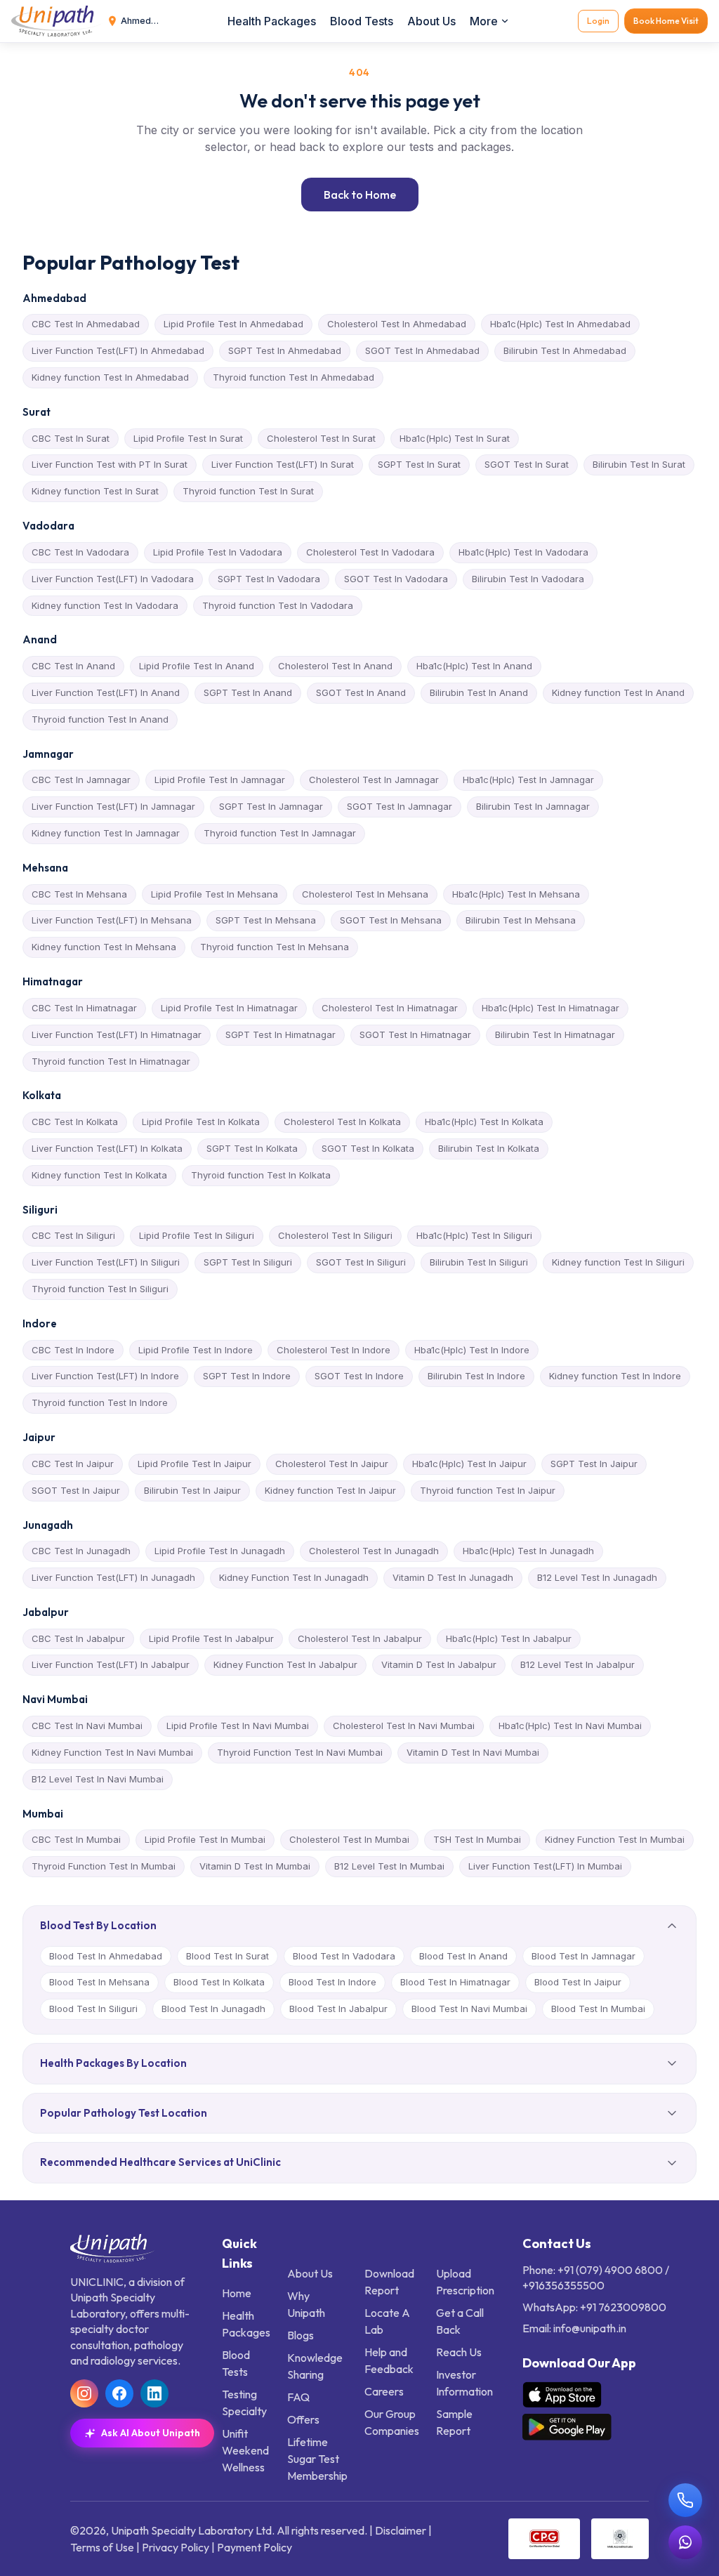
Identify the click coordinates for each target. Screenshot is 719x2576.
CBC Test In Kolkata (75, 1122)
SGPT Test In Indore (247, 1376)
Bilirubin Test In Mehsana (521, 920)
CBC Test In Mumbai (76, 1839)
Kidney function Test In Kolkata (99, 1175)
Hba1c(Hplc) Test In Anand (474, 666)
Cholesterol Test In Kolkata (342, 1122)
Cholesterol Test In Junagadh (374, 1551)
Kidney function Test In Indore (615, 1376)
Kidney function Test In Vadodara (105, 605)
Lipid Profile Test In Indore (196, 1350)
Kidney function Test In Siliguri (618, 1262)
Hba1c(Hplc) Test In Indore (472, 1350)
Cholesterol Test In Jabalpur (360, 1638)
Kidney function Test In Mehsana (104, 947)
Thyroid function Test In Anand (100, 719)
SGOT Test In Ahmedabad (422, 350)
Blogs (301, 2335)
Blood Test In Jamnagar (583, 1956)
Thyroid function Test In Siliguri (100, 1289)
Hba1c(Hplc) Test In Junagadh (528, 1551)
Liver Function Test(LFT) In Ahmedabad (118, 350)
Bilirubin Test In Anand (479, 692)
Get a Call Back (460, 2321)
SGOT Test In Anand (361, 692)
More (484, 21)
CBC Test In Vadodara (80, 552)
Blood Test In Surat (227, 1956)
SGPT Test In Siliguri (248, 1262)
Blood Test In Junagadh (213, 2009)
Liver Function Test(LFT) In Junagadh (113, 1577)
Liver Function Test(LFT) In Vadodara (113, 579)
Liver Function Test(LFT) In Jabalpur (111, 1664)
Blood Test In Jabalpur (338, 2009)
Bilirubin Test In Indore (476, 1376)
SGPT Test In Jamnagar (271, 806)
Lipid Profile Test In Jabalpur (211, 1638)
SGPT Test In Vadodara (269, 579)
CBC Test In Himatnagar (84, 1008)
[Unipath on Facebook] (119, 2393)
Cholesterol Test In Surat (321, 438)
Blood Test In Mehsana (99, 1982)
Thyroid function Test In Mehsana (275, 947)
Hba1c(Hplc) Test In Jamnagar (528, 780)
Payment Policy (255, 2547)
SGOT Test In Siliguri (361, 1262)
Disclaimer (401, 2530)
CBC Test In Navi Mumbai (87, 1726)
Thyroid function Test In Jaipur (488, 1490)
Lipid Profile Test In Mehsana (215, 894)
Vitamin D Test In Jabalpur (439, 1664)
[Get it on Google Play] (567, 2427)
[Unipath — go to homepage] (57, 21)
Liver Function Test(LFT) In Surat (283, 464)
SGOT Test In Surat (527, 464)
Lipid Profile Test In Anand (197, 666)
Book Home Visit (666, 21)
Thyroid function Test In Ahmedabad (293, 377)
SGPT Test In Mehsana (266, 920)
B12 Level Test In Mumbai (389, 1866)
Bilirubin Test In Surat (639, 464)
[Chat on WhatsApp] (685, 2542)
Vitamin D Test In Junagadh (453, 1577)
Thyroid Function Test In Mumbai (104, 1866)
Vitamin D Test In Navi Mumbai (473, 1752)
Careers (384, 2391)
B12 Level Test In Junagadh (597, 1577)
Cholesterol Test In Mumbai (349, 1839)
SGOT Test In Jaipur (76, 1490)
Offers (303, 2419)
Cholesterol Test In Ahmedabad (397, 324)
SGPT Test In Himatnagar (281, 1034)
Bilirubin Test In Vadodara (528, 579)
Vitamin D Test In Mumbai (255, 1866)
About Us (431, 21)
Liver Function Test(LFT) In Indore (105, 1376)
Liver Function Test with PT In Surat (110, 464)
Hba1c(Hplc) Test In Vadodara (523, 552)
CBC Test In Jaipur (73, 1464)
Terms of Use (102, 2547)
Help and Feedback (389, 2360)
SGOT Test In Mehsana (391, 920)
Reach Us (459, 2352)
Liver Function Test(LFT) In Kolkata (107, 1148)
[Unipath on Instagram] (84, 2393)
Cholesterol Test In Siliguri (335, 1235)
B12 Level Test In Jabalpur (578, 1664)
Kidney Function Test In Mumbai (615, 1839)
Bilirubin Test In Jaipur (192, 1490)
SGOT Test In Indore (359, 1376)
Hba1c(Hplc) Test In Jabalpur (509, 1638)
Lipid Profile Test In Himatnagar (229, 1008)
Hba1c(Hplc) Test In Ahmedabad (560, 324)
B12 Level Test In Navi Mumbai (98, 1779)
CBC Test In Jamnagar (81, 780)
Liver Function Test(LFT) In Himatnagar (117, 1034)
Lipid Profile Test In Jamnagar (220, 780)
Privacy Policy (176, 2547)
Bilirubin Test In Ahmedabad (565, 350)
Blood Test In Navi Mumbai (469, 2009)
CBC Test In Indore (73, 1350)
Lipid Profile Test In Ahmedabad (233, 324)
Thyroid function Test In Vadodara (278, 605)
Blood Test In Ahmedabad (106, 1956)
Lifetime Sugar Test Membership (317, 2459)
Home (237, 2293)
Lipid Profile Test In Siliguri (197, 1235)
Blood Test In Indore (332, 1982)
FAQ (298, 2397)
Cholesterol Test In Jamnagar (374, 780)
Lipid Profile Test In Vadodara (218, 552)
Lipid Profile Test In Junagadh (220, 1551)
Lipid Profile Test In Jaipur (194, 1464)
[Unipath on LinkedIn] (154, 2393)
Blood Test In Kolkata (219, 1982)
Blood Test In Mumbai (598, 2009)
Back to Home (360, 195)
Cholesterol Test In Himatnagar (390, 1008)
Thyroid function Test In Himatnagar (111, 1061)
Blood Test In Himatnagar (455, 1982)
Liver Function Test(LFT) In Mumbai (545, 1866)
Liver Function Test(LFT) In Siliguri (106, 1262)
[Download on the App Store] (562, 2395)
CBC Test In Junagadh (81, 1551)
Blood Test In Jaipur (578, 1982)
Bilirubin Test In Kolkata (489, 1148)
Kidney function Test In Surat (95, 491)
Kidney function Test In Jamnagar (106, 833)
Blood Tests (362, 21)
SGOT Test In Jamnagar (400, 806)
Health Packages (272, 21)
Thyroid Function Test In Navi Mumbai (300, 1752)
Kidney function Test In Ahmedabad (110, 377)
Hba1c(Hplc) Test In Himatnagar (550, 1008)
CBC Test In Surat (71, 438)
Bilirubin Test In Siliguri (479, 1262)
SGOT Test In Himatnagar (415, 1034)
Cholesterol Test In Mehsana (365, 894)
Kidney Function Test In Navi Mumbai (112, 1752)
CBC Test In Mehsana (79, 894)
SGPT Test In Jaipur (594, 1464)
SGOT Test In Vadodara (396, 579)
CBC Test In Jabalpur (78, 1638)
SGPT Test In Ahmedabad (285, 350)
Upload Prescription (465, 2282)
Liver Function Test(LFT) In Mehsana (112, 920)
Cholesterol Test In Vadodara (370, 552)
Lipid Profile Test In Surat (188, 438)
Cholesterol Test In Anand (335, 666)
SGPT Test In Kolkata (252, 1148)
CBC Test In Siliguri (73, 1235)
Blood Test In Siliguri (93, 2009)
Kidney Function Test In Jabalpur (285, 1664)
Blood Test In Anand (463, 1956)
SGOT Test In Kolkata (368, 1148)
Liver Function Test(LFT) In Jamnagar (113, 806)
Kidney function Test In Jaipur (330, 1490)
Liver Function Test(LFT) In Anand (106, 692)
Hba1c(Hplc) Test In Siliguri (474, 1235)
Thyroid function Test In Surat (248, 491)
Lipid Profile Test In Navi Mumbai (238, 1726)
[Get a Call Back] (685, 2500)
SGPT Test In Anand (248, 692)
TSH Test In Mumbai (477, 1839)
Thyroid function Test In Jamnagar (280, 833)
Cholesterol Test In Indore (334, 1350)
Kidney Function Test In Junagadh (294, 1577)
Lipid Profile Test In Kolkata (201, 1122)
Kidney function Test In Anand (618, 692)
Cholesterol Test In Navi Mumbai (404, 1726)
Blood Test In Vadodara (344, 1956)
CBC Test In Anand (73, 666)
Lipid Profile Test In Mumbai (205, 1839)
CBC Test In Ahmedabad (86, 324)
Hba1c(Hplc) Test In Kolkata (484, 1122)
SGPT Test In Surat (419, 464)
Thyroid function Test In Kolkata (261, 1175)
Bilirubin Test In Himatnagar (555, 1034)
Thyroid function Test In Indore (100, 1402)
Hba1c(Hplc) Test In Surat (455, 438)
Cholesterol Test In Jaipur (332, 1464)
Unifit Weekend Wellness (245, 2450)
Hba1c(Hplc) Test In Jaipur (469, 1464)
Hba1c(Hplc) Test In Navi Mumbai (570, 1726)
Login (598, 21)
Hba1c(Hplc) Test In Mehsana (516, 894)
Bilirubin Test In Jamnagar (533, 806)
